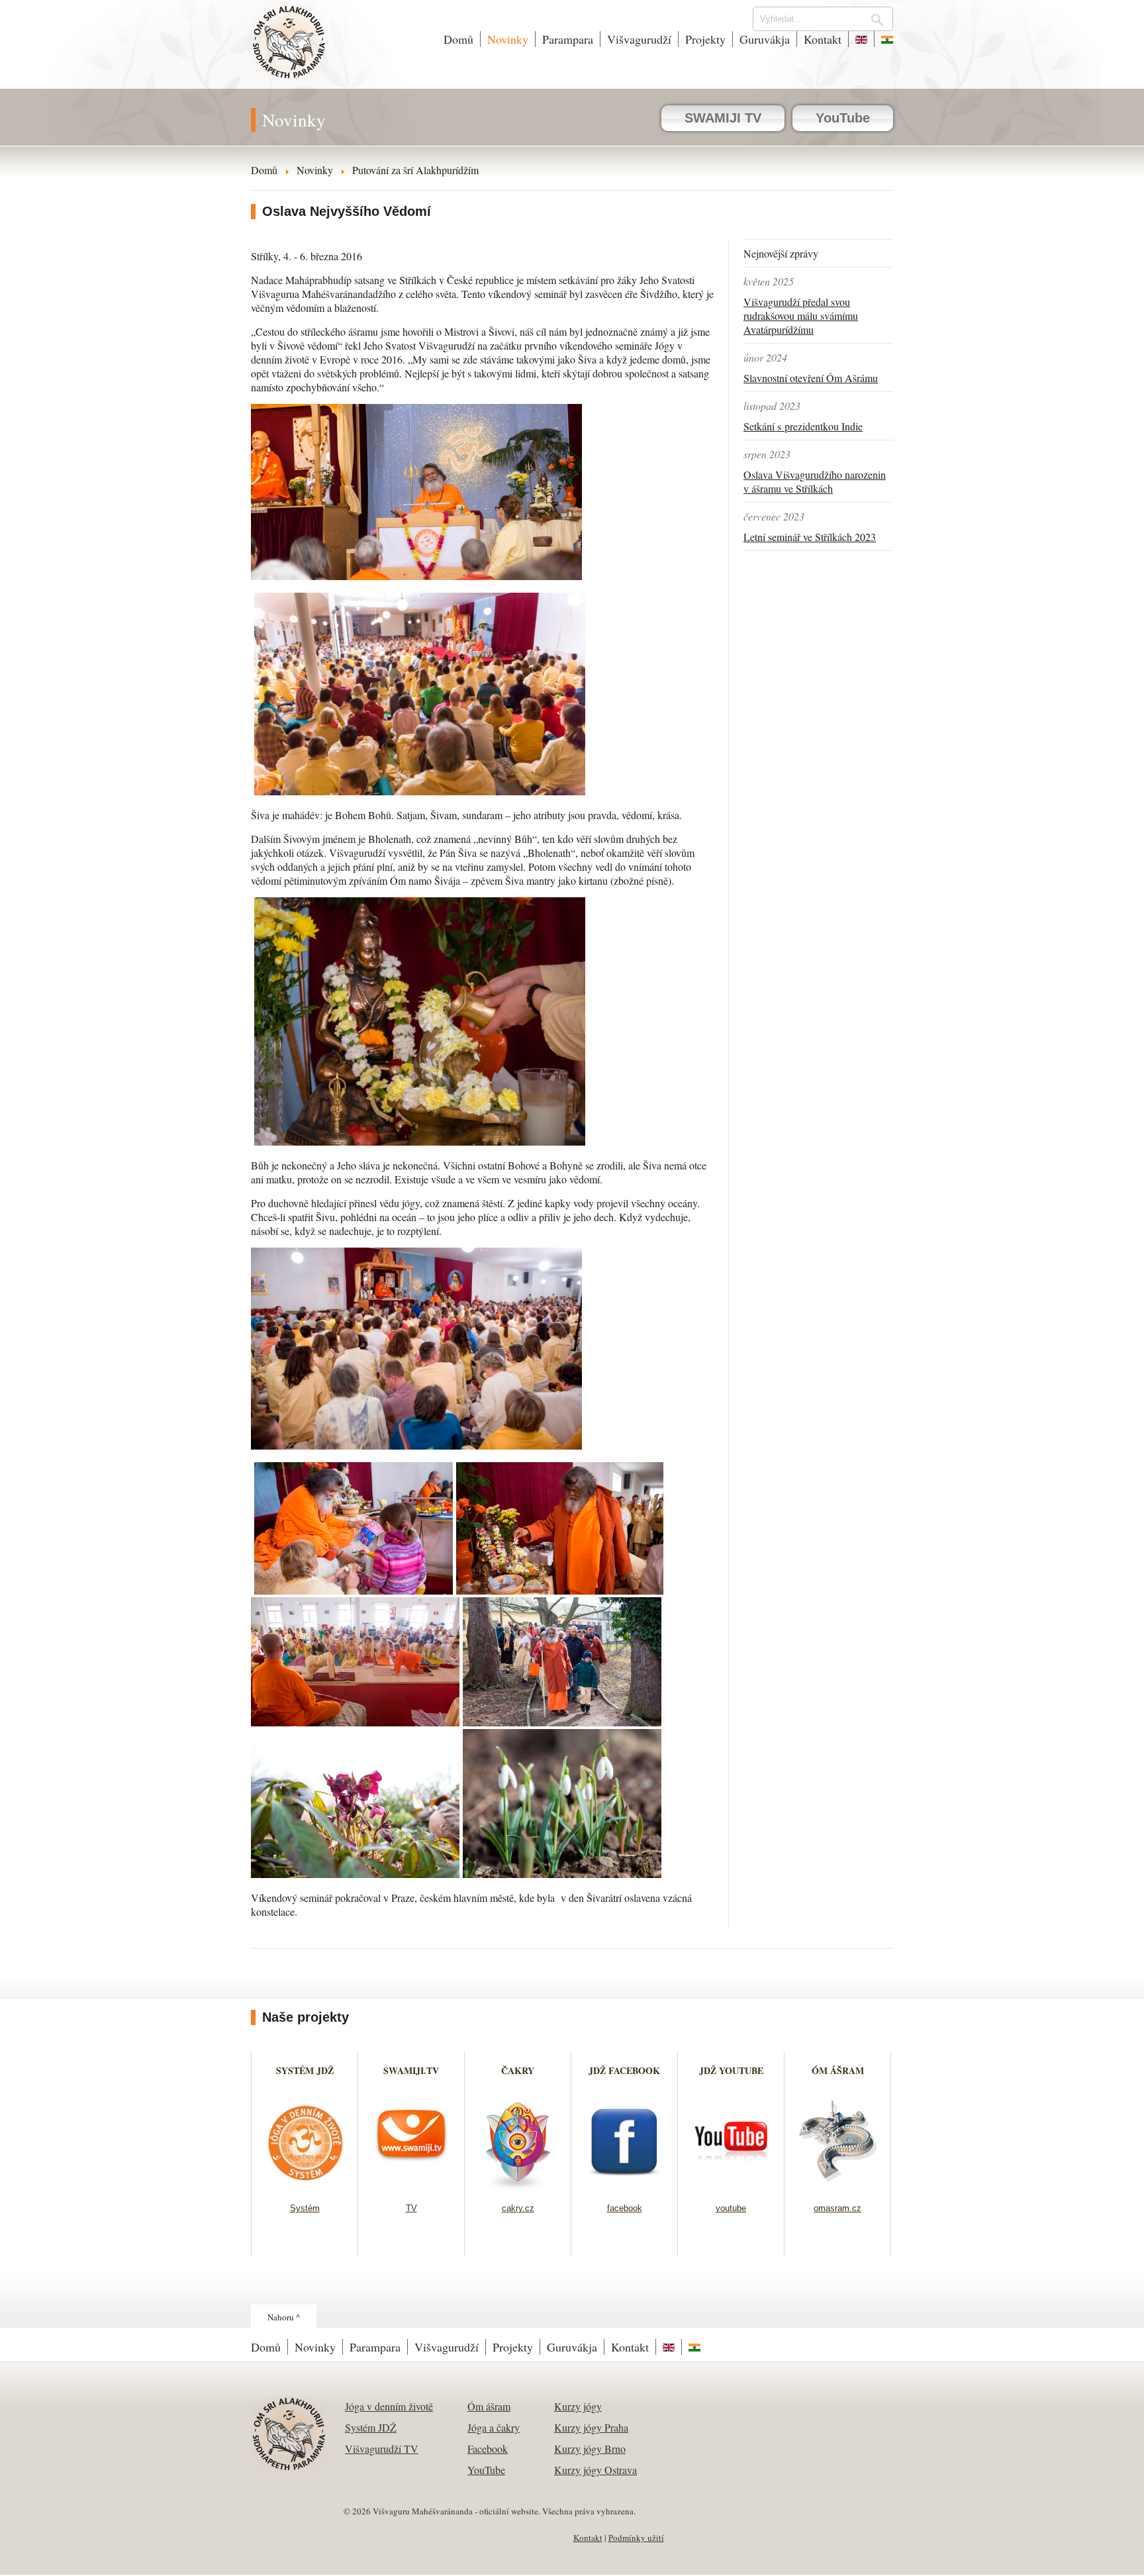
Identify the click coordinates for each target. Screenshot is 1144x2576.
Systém (305, 2208)
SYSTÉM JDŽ (305, 2070)
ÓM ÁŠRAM (838, 2070)
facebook (625, 2208)
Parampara (568, 39)
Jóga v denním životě (389, 2406)
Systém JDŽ (371, 2427)
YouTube (843, 118)
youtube (731, 2208)
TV (411, 2208)
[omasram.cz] (838, 2186)
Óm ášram (489, 2406)
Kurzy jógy (578, 2406)
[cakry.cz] (518, 2186)
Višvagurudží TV (382, 2449)
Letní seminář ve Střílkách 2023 (810, 537)
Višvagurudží (639, 39)
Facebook (488, 2449)
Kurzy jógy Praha (591, 2427)
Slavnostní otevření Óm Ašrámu (811, 378)
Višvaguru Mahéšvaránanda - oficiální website (290, 51)
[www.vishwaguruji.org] (861, 39)
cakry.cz (518, 2208)
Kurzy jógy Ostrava (596, 2470)
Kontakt (823, 39)
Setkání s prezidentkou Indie (803, 426)
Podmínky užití (636, 2538)
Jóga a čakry (494, 2427)
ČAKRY (518, 2070)
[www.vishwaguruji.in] (884, 39)
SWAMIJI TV (723, 118)
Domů (458, 39)
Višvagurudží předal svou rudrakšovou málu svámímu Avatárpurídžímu (801, 316)
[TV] (411, 2186)
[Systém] (305, 2186)
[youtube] (731, 2186)
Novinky (508, 39)
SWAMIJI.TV (411, 2070)
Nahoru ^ (284, 2317)
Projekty (705, 39)
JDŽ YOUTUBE (731, 2070)
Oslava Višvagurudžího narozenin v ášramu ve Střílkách (815, 481)
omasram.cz (837, 2208)
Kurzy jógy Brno (590, 2449)
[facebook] (625, 2186)
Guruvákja (765, 39)
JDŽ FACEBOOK (624, 2070)
